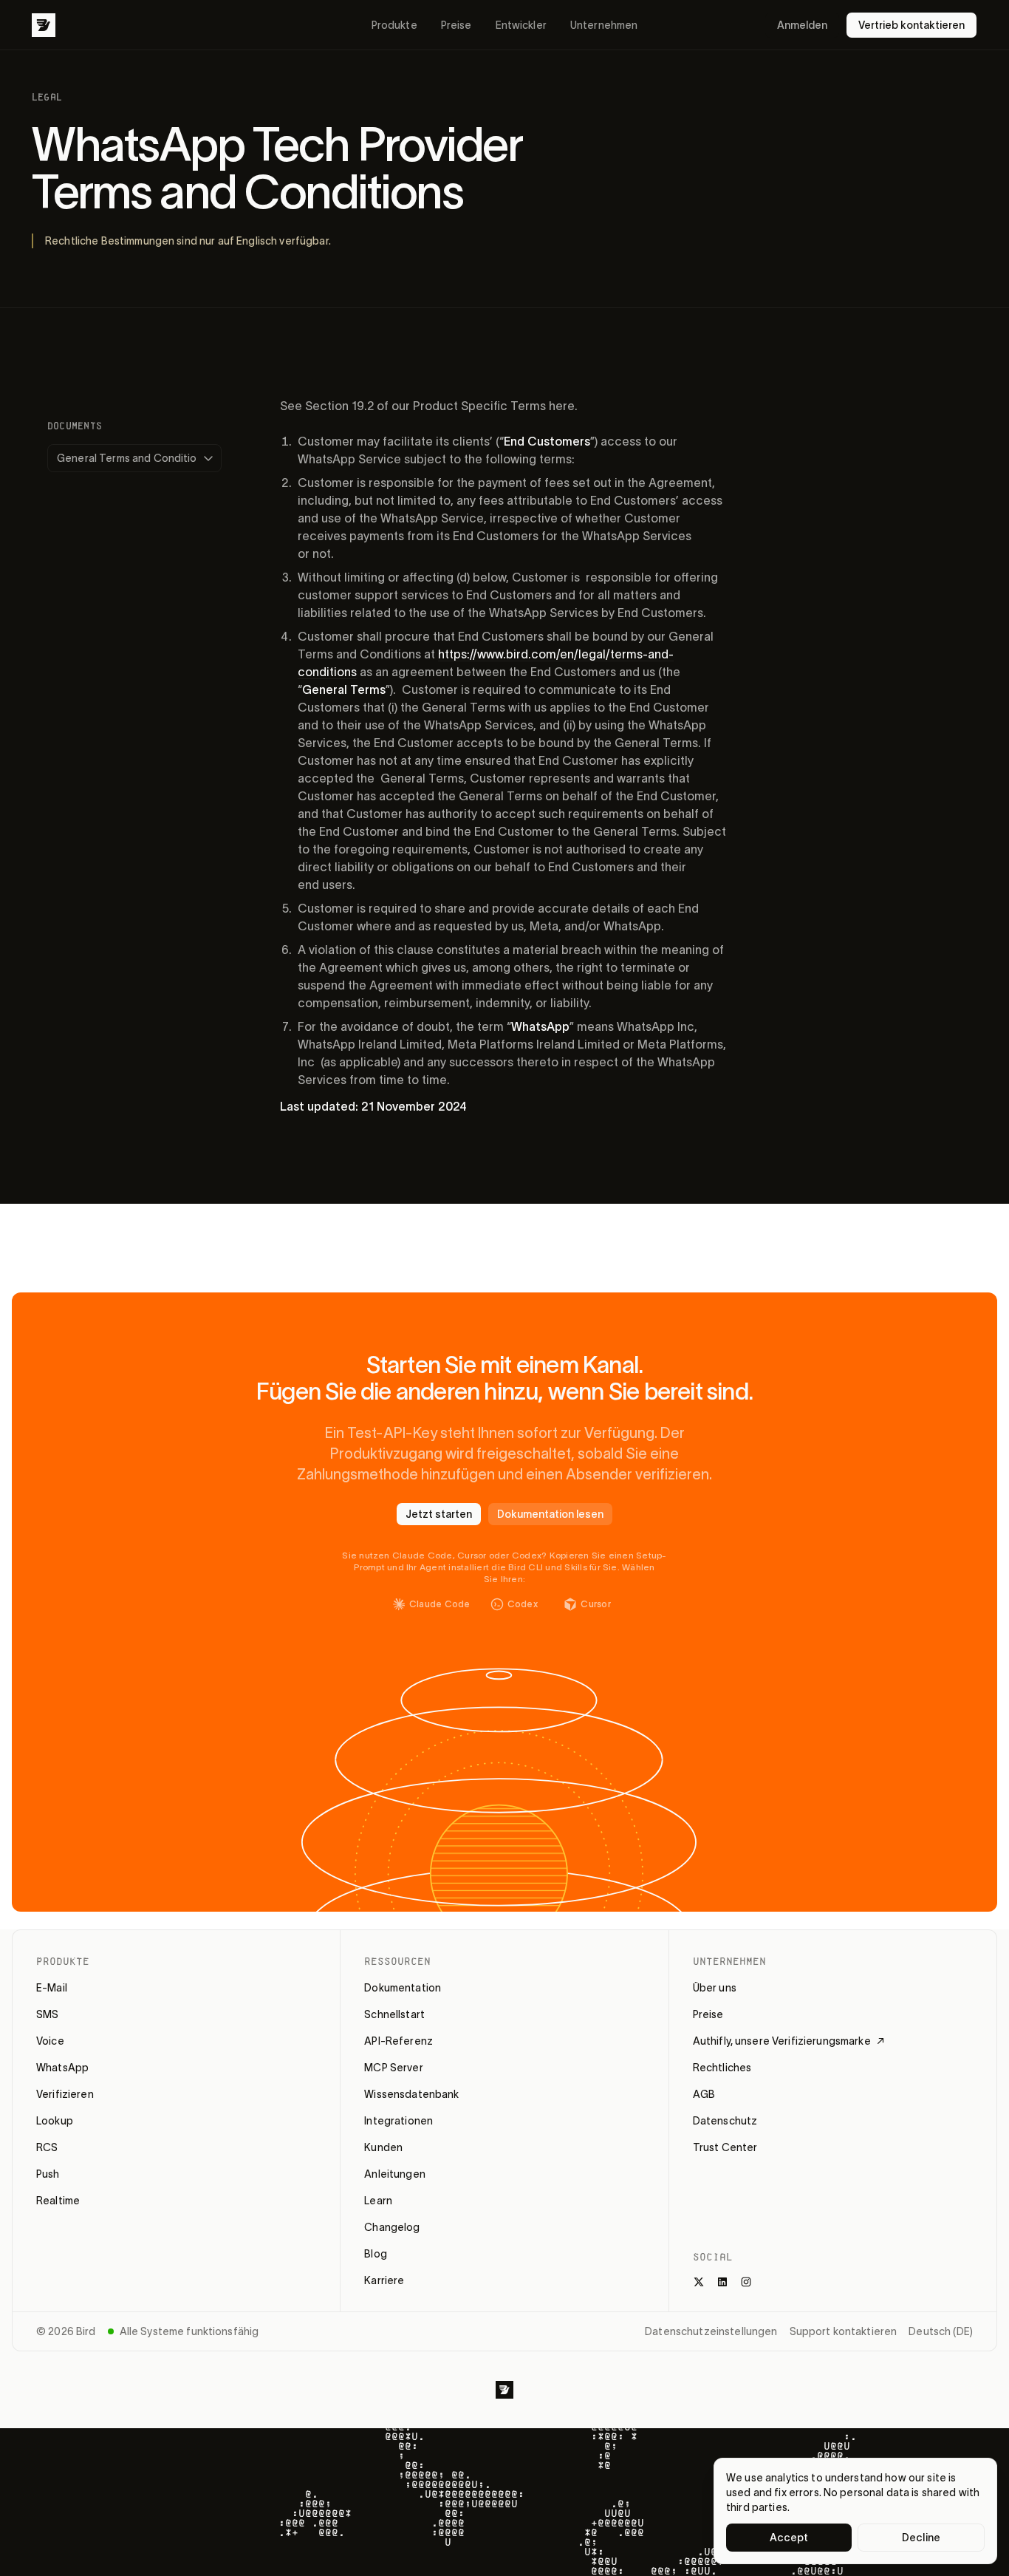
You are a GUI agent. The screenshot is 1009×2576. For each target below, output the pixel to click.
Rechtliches (722, 2068)
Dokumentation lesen (550, 1514)
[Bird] (44, 25)
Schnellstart (394, 2014)
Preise (456, 25)
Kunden (383, 2147)
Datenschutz (725, 2121)
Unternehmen (604, 25)
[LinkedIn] (722, 2282)
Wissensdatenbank (411, 2094)
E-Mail (52, 1988)
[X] (699, 2282)
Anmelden (802, 25)
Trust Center (725, 2147)
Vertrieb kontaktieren (911, 25)
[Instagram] (746, 2282)
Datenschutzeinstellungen (711, 2331)
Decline (921, 2538)
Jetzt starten (439, 1514)
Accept (789, 2538)
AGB (704, 2094)
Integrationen (399, 2121)
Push (48, 2174)
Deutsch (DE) (941, 2331)
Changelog (392, 2227)
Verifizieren (65, 2094)
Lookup (55, 2121)
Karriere (384, 2280)
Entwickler (521, 25)
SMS (47, 2014)
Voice (50, 2041)
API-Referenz (399, 2041)
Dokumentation (403, 1988)
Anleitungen (395, 2174)
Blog (376, 2254)
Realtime (58, 2201)
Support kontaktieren (844, 2331)
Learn (378, 2201)
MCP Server (393, 2068)
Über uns (715, 1988)
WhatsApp (62, 2068)
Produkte (394, 25)
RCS (47, 2147)
